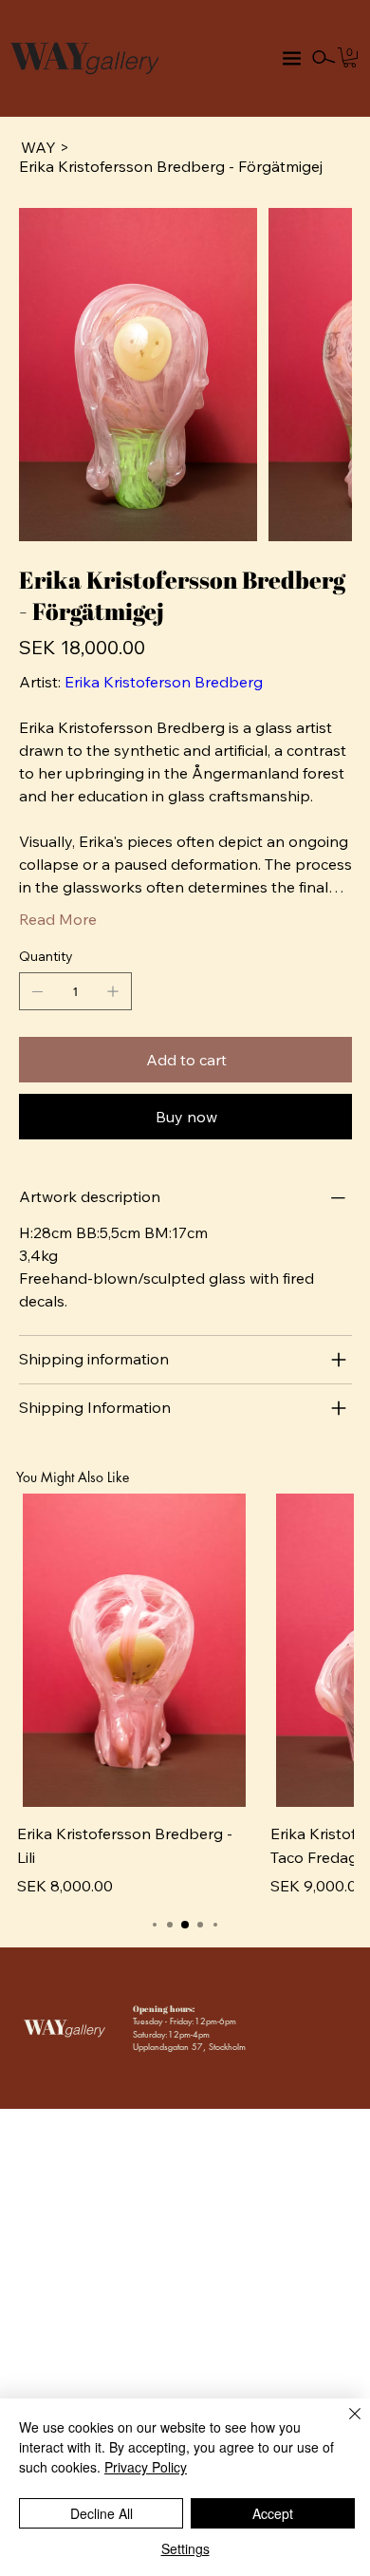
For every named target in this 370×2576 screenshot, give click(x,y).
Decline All (102, 2513)
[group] (185, 1695)
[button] (350, 57)
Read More (58, 919)
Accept (273, 2513)
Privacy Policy (146, 2467)
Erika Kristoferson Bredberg (164, 682)
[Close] (343, 2425)
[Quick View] (134, 1650)
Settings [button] (185, 2548)
